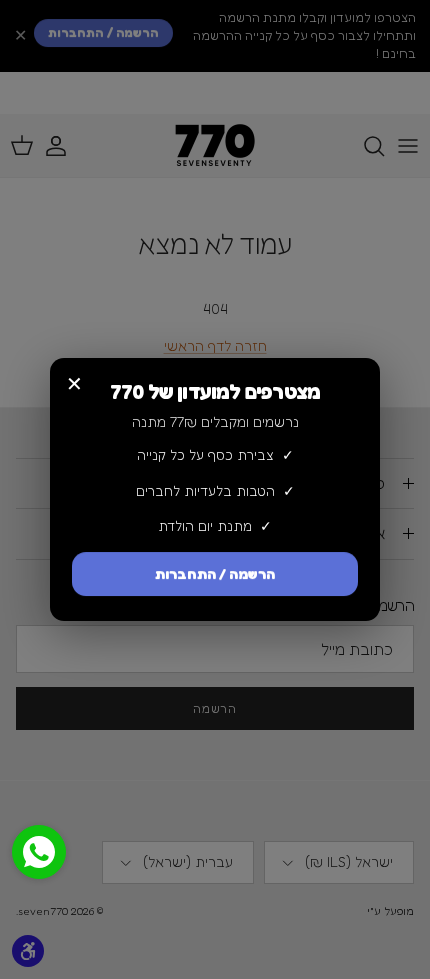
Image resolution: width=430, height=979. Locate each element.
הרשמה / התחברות (215, 573)
